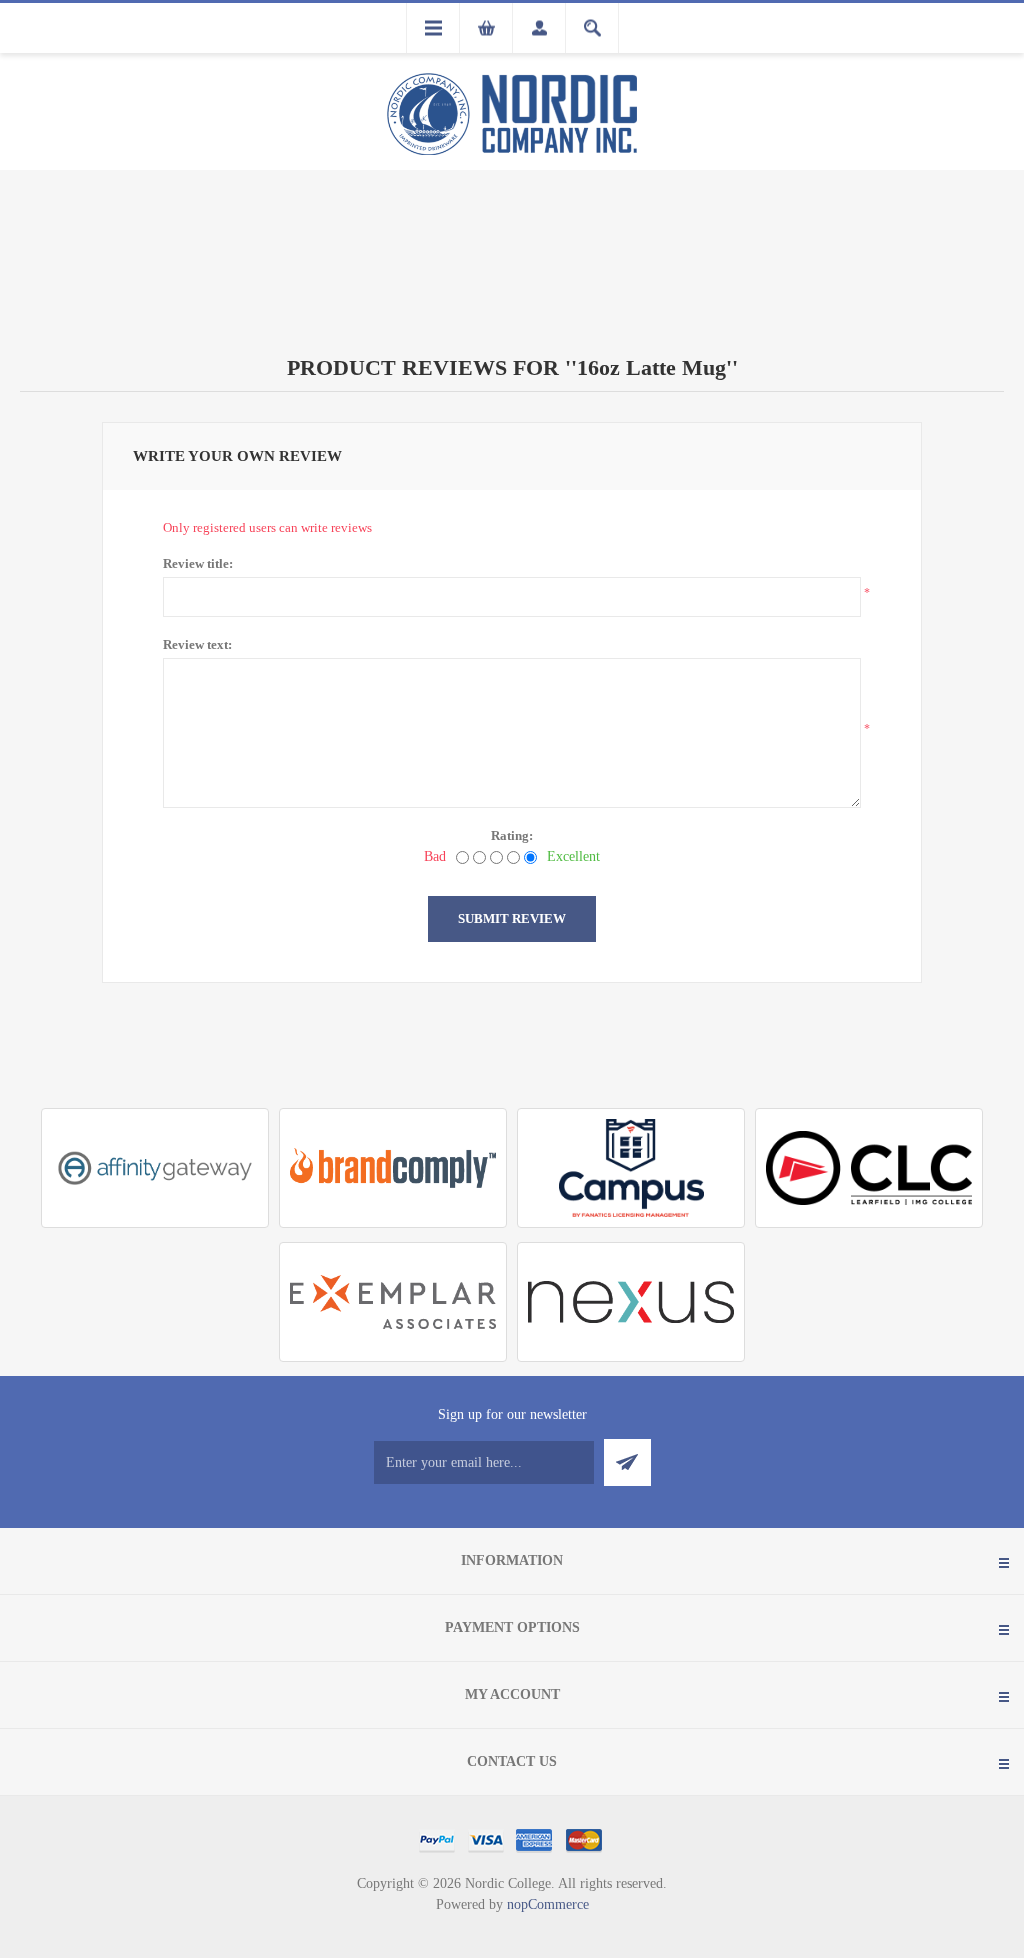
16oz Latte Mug (651, 367)
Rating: (512, 835)
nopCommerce (548, 1904)
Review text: (197, 644)
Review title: (198, 563)
